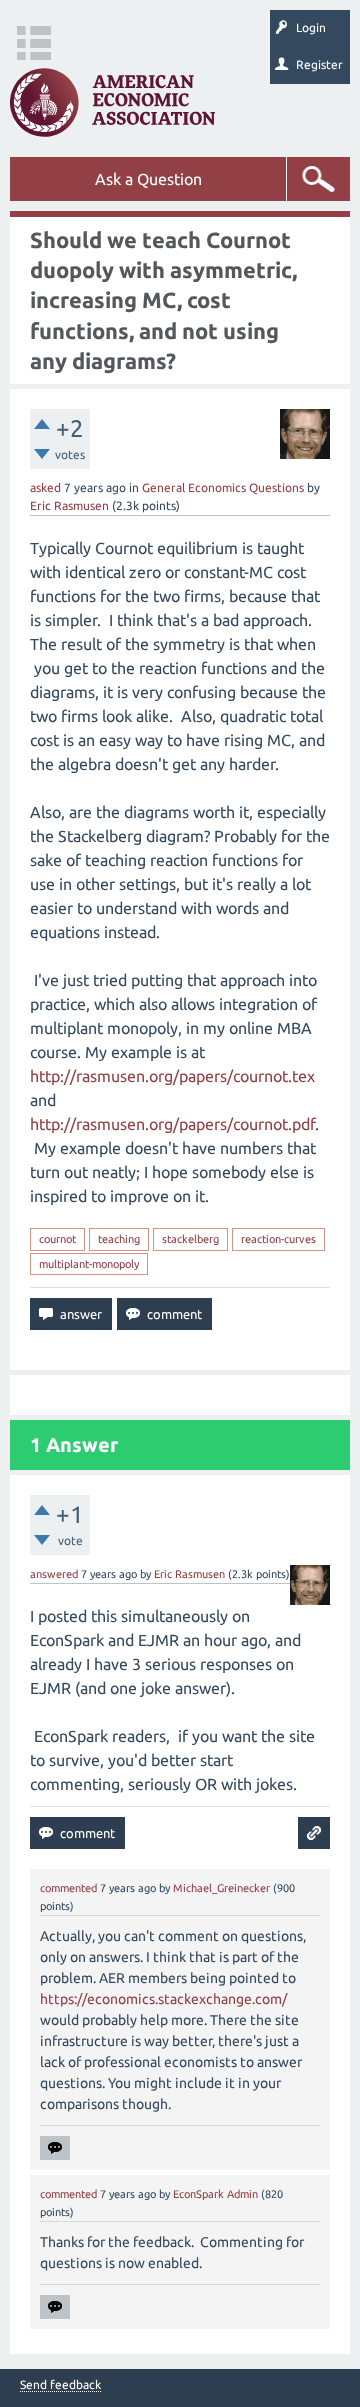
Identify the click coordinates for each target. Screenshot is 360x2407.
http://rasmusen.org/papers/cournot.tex (172, 1076)
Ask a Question (148, 179)
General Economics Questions (223, 487)
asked (45, 487)
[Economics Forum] (112, 102)
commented (68, 1888)
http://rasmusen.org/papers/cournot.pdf (172, 1124)
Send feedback (60, 2385)
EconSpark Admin (215, 2194)
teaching (119, 1239)
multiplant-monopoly (89, 1264)
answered (54, 1574)
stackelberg (190, 1239)
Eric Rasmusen (69, 505)
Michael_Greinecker (221, 1888)
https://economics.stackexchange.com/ (163, 1999)
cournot (57, 1239)
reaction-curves (278, 1239)
